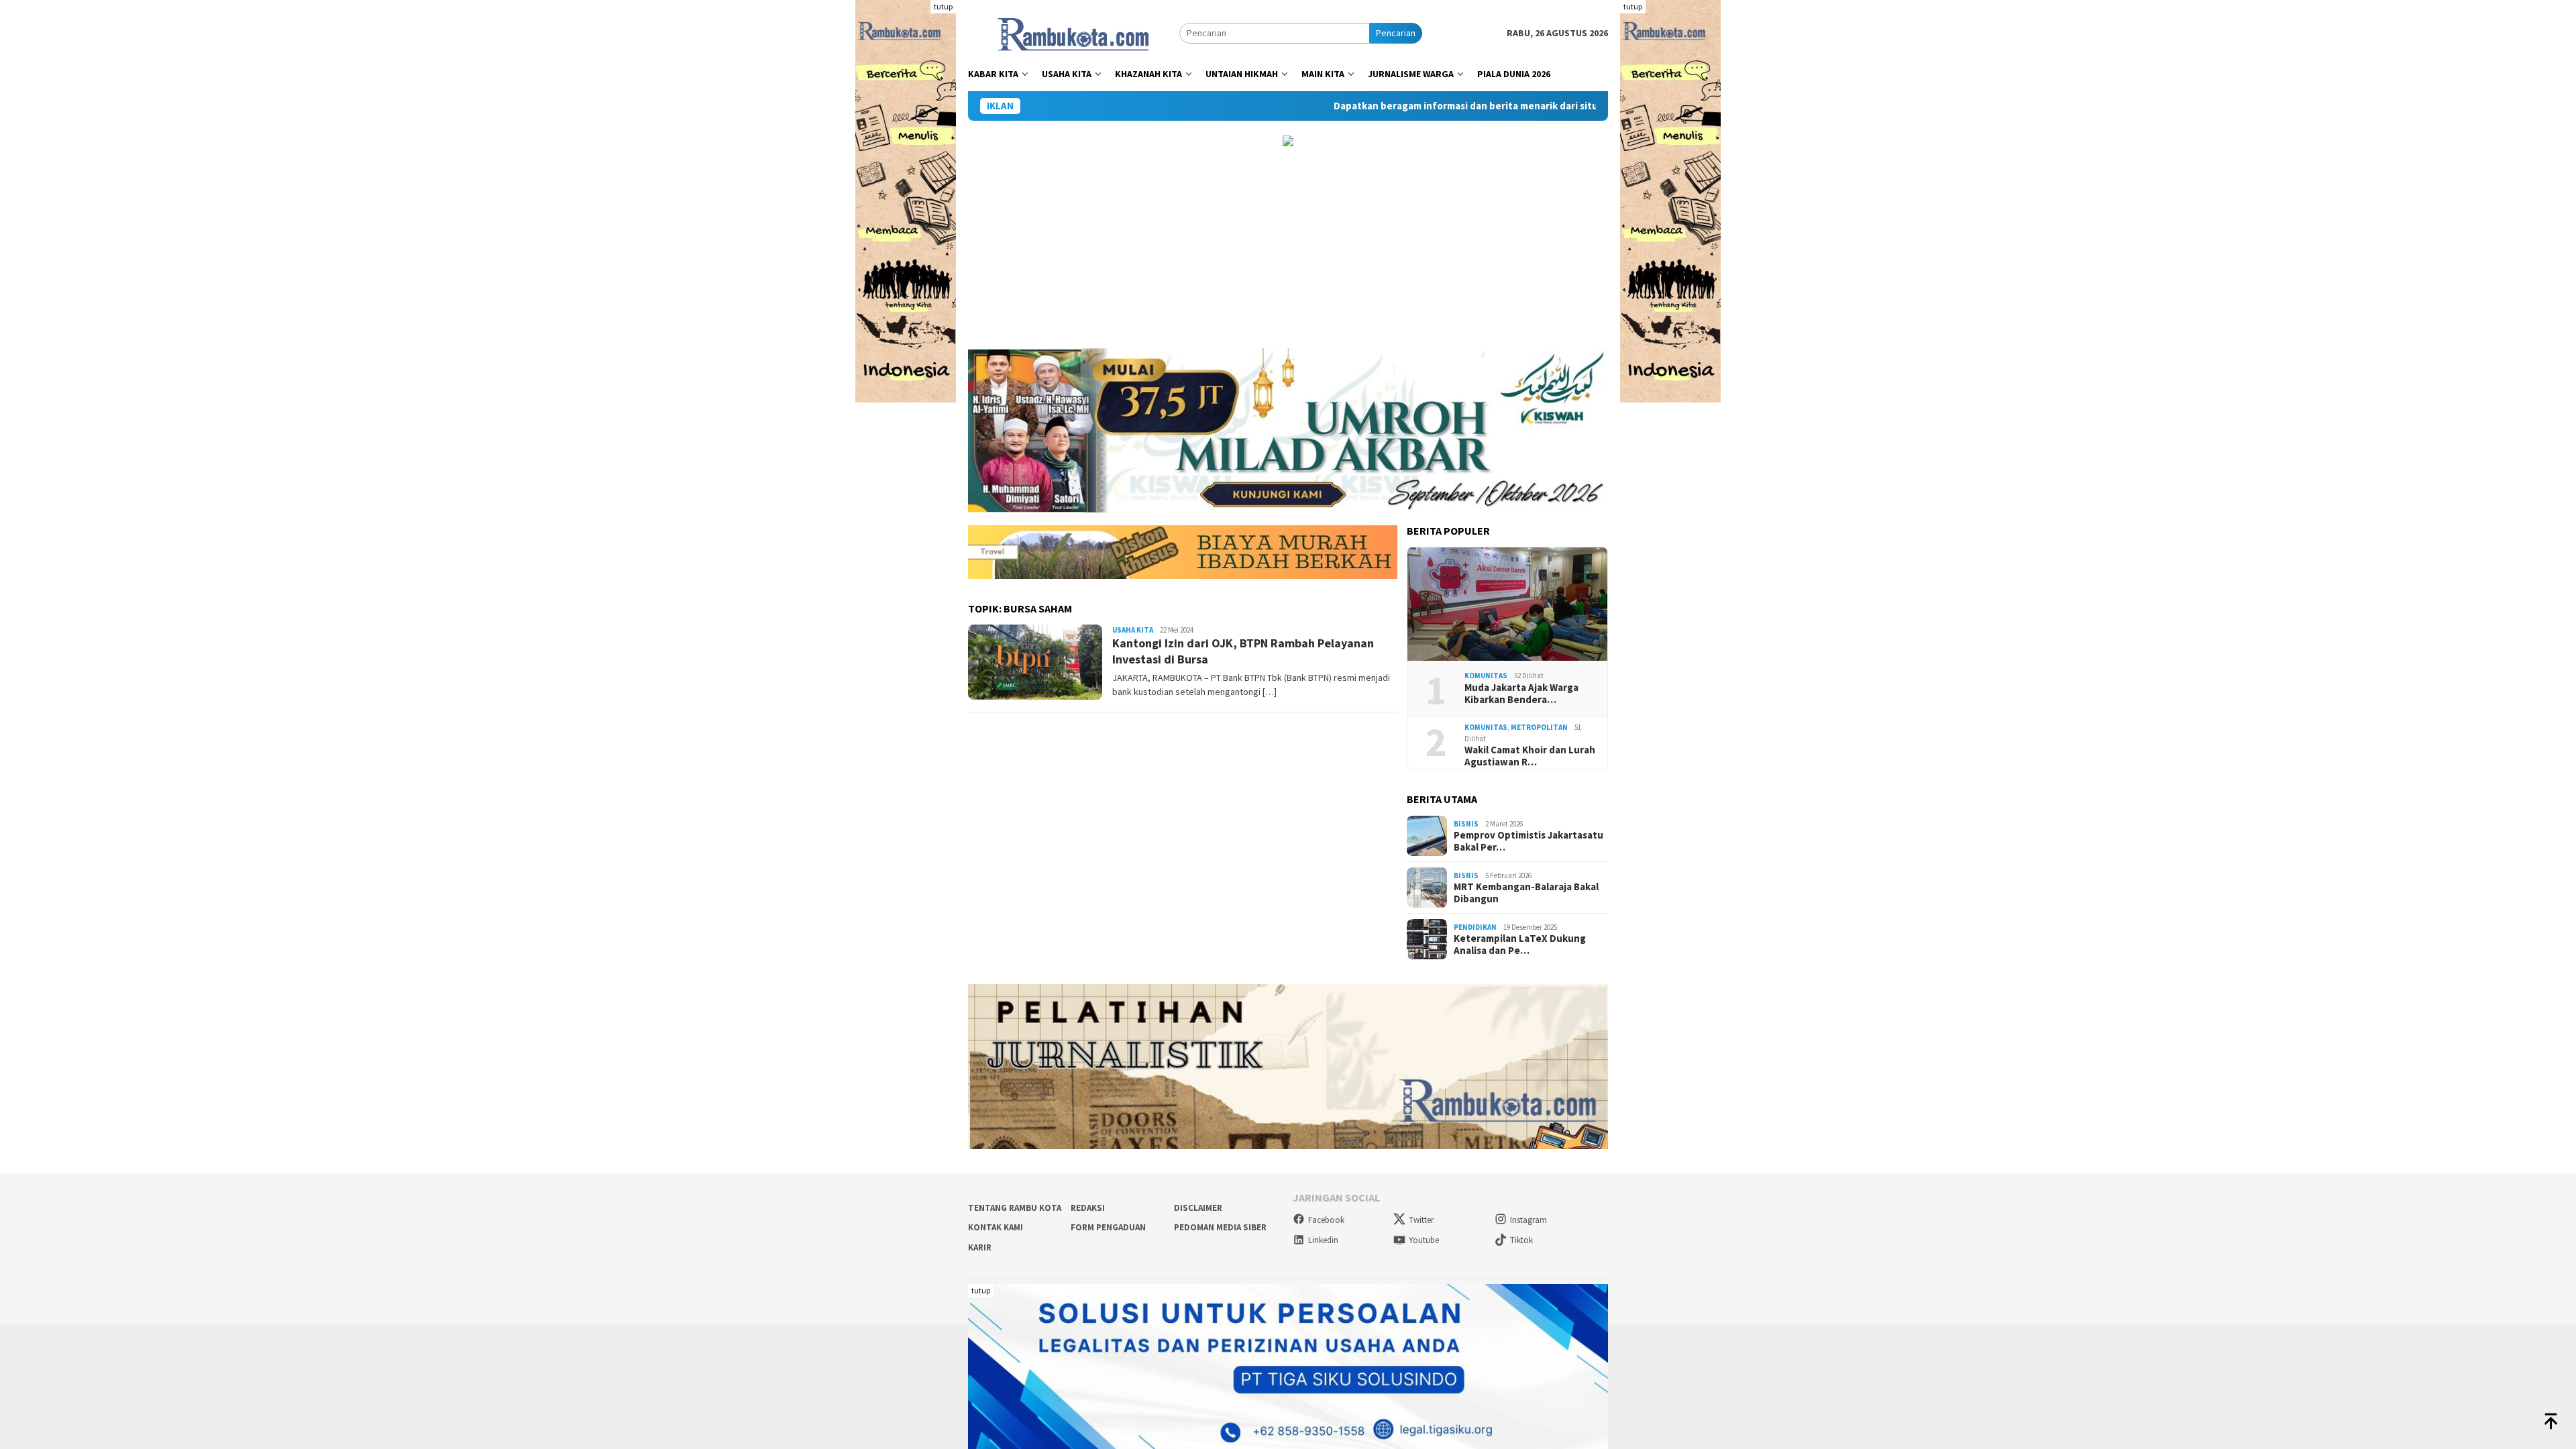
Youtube (1424, 1240)
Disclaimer (1198, 1208)
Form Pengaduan (1108, 1227)
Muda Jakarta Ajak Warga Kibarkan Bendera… (1521, 694)
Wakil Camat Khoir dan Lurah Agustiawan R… (1530, 756)
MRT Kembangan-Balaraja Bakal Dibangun (1526, 893)
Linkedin (1323, 1240)
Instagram (1528, 1220)
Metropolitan (1539, 727)
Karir (980, 1247)
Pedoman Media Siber (1220, 1227)
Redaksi (1088, 1208)
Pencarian (1396, 33)
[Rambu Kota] (1074, 32)
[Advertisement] (1288, 248)
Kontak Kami (996, 1227)
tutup (943, 6)
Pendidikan (1475, 927)
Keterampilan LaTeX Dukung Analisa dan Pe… (1520, 945)
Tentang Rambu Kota (1015, 1208)
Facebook (1326, 1220)
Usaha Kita (1133, 630)
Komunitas (1486, 676)
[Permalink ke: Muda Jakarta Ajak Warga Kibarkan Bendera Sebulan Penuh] (1507, 604)
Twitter (1421, 1220)
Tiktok (1521, 1240)
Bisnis (1466, 824)
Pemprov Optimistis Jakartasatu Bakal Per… (1528, 841)
